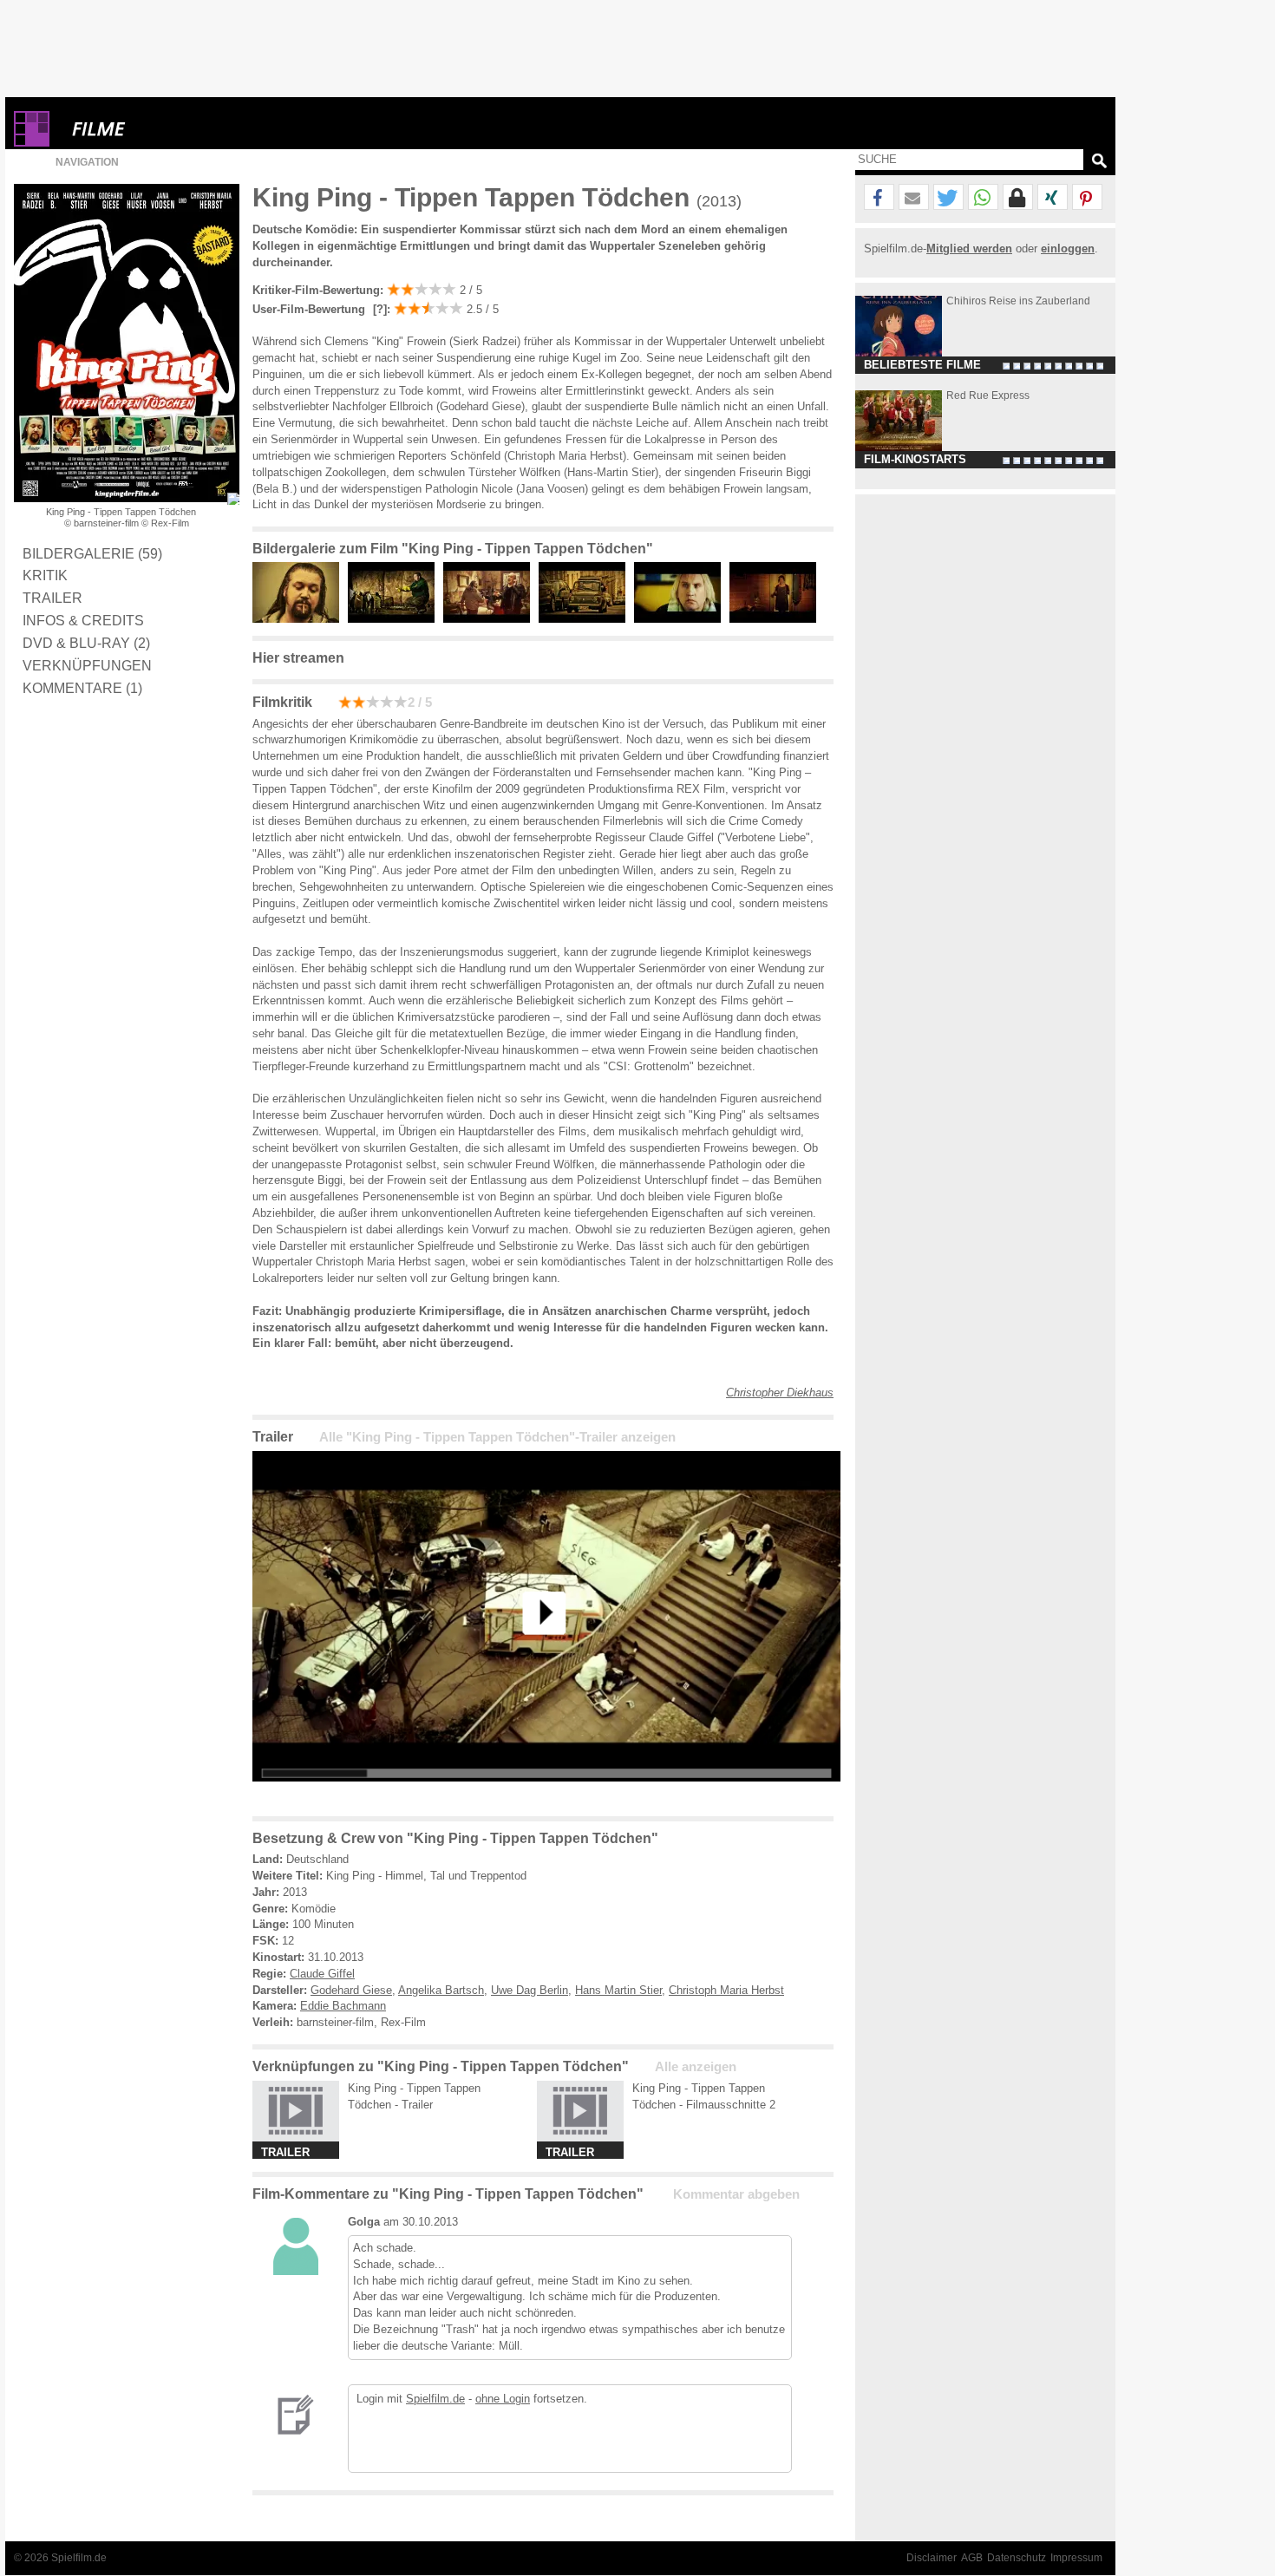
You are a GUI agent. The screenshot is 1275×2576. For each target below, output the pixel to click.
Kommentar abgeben (736, 2194)
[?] (378, 309)
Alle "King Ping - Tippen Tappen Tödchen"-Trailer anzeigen (497, 1437)
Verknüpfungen (87, 665)
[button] (879, 198)
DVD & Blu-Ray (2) (86, 643)
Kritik (45, 575)
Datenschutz (1017, 2558)
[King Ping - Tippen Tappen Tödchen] (546, 1795)
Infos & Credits (83, 620)
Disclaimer (932, 2558)
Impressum (1076, 2558)
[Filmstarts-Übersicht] (161, 129)
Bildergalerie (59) (92, 553)
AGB (972, 2558)
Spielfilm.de (435, 2399)
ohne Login (503, 2399)
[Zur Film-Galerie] (300, 619)
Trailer (52, 598)
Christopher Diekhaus (780, 1393)
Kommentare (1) (82, 688)
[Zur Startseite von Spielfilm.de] (32, 143)
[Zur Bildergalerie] (233, 499)
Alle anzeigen (696, 2067)
